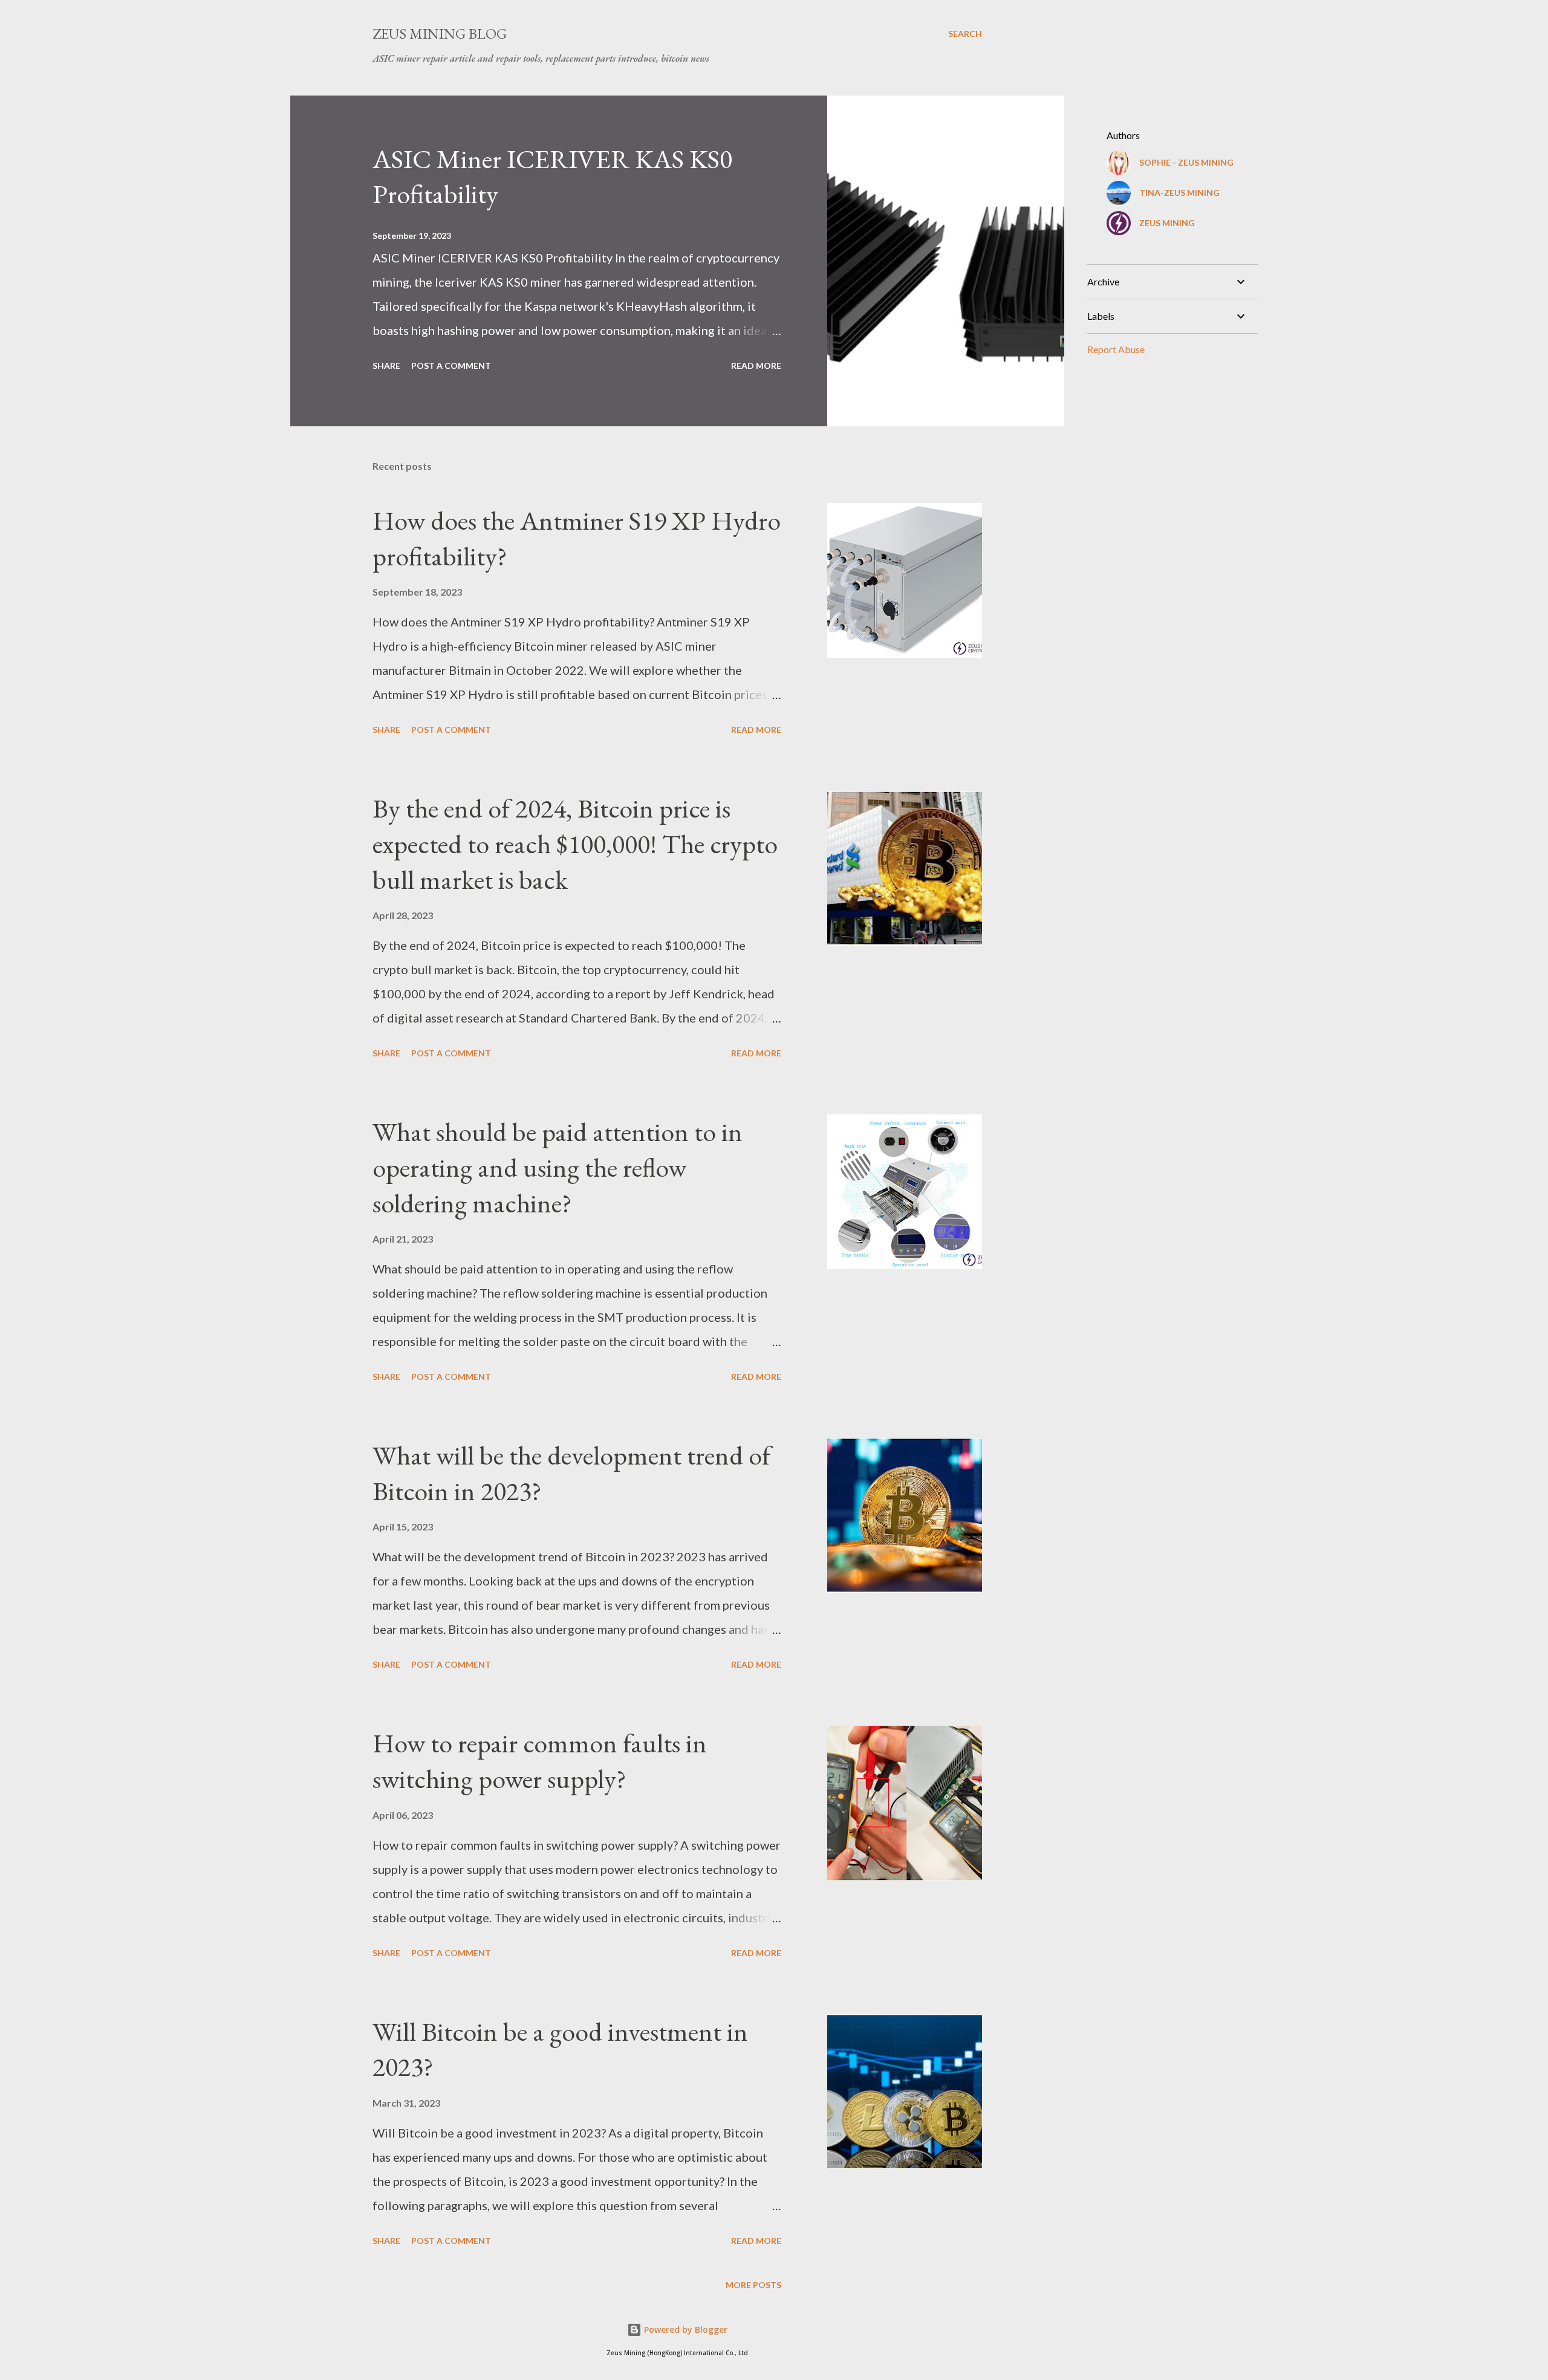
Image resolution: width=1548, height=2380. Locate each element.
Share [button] (386, 366)
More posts (753, 2285)
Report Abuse (1116, 349)
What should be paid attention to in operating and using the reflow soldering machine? (558, 1167)
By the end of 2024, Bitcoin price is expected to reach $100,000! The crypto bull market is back (575, 844)
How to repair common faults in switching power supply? (540, 1761)
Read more (756, 366)
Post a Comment (451, 366)
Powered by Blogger (685, 2330)
